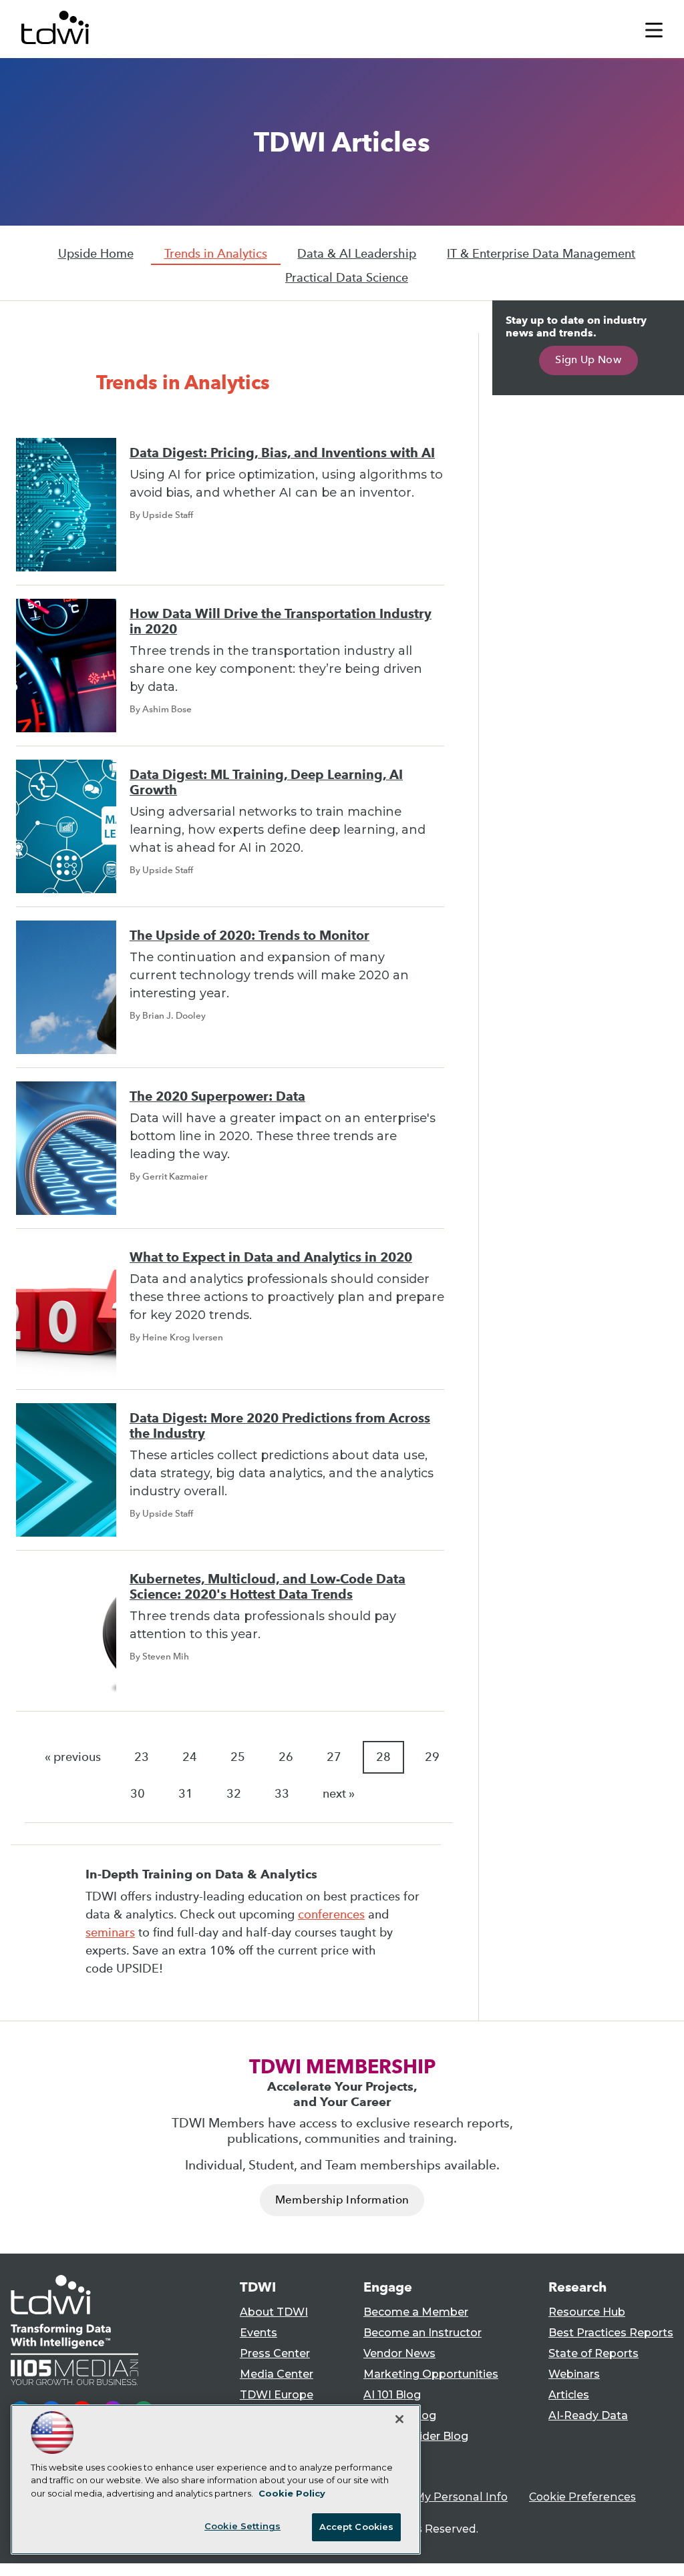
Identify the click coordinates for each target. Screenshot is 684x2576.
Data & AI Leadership (357, 254)
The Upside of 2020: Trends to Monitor (249, 936)
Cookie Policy (292, 2493)
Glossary (387, 2457)
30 (138, 1794)
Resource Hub (587, 2312)
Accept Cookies (357, 2527)
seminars (110, 1933)
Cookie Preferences (582, 2497)
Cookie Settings (242, 2526)
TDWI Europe (277, 2395)
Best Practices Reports (611, 2333)
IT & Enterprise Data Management (541, 254)
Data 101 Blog (400, 2415)
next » (339, 1794)
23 (142, 1757)
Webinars (574, 2374)
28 (383, 1757)
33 (282, 1794)
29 (432, 1757)
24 (190, 1757)
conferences (331, 1914)
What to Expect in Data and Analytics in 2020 (271, 1257)
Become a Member (416, 2312)
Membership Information (342, 2200)
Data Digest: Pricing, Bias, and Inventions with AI (282, 453)
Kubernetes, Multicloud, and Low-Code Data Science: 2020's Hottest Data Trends (268, 1587)
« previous (73, 1757)
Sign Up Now (588, 359)
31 (186, 1794)
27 (334, 1757)
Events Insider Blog (416, 2436)
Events (259, 2333)
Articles (569, 2395)
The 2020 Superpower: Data (217, 1096)
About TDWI (274, 2312)
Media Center (277, 2374)
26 (286, 1757)
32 (234, 1794)
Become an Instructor (422, 2333)
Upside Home (96, 254)
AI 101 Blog (392, 2395)
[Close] (399, 2419)
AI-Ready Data (588, 2415)
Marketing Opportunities (431, 2374)
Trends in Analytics (216, 254)
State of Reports (593, 2353)
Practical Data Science (347, 278)
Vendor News (399, 2353)
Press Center (275, 2353)
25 (238, 1757)
